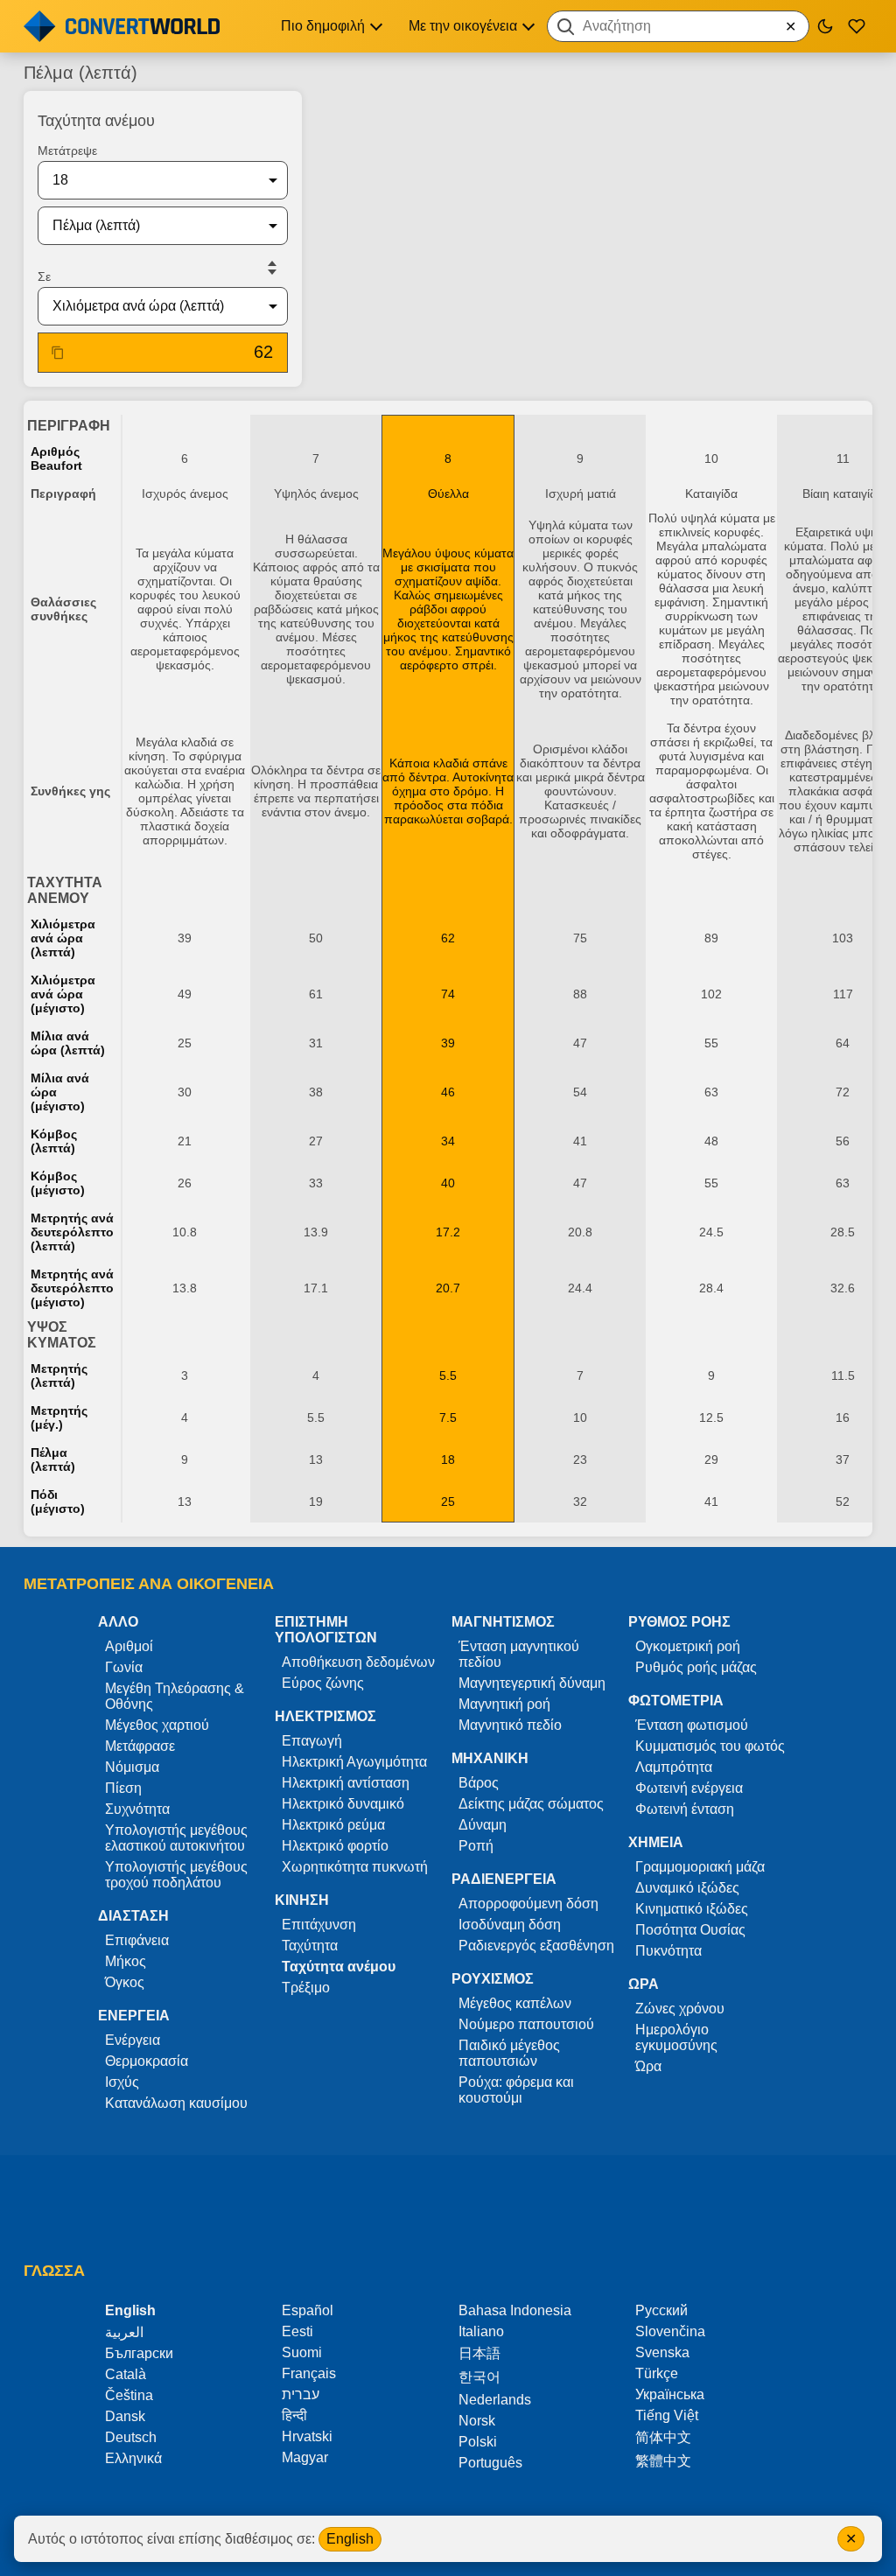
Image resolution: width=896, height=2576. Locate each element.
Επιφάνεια (137, 1940)
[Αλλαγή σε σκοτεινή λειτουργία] (825, 26)
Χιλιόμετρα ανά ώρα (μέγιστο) (63, 994)
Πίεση (123, 1788)
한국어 (479, 2377)
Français (309, 2373)
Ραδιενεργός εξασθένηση (536, 1946)
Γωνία (124, 1667)
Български (139, 2353)
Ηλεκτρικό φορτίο (335, 1846)
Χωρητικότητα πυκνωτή (355, 1867)
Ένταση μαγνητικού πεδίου (519, 1654)
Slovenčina (670, 2331)
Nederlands (495, 2400)
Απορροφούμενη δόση (528, 1904)
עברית (301, 2394)
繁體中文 (663, 2461)
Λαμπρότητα (674, 1767)
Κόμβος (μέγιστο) (58, 1183)
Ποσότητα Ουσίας (690, 1930)
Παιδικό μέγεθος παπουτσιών (509, 2053)
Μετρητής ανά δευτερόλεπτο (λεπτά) (72, 1232)
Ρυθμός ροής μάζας (696, 1667)
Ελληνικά (133, 2458)
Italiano (481, 2331)
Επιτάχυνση (319, 1925)
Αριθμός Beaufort (56, 458)
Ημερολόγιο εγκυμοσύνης (676, 2037)
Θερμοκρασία (147, 2061)
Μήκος (126, 1961)
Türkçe (657, 2373)
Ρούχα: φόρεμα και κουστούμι (516, 2090)
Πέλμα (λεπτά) (53, 1459)
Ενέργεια (133, 2040)
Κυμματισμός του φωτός (710, 1746)
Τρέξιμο (306, 1988)
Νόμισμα (132, 1767)
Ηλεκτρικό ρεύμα (333, 1825)
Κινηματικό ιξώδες (692, 1909)
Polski (478, 2442)
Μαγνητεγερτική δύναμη (532, 1683)
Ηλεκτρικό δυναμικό (343, 1804)
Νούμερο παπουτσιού (526, 2024)
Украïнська (670, 2394)
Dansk (125, 2416)
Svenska (662, 2352)
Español (308, 2310)
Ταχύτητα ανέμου (339, 1967)
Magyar (305, 2457)
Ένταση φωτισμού (692, 1725)
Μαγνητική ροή (504, 1704)
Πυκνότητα (668, 1951)
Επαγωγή (312, 1741)
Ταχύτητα (310, 1946)
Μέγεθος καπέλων (515, 2003)
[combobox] (678, 26)
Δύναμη (483, 1825)
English (350, 2539)
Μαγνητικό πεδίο (510, 1725)
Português (490, 2463)
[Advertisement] (594, 135)
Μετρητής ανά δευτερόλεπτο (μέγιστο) (72, 1288)
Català (126, 2374)
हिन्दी (294, 2415)
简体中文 (663, 2437)
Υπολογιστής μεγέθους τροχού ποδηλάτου (176, 1875)
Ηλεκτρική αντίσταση (346, 1783)
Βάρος (479, 1783)
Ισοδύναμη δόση (510, 1925)
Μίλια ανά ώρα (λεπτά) (68, 1043)
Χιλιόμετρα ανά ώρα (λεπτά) (63, 938)
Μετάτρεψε (67, 150)
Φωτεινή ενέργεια (689, 1788)
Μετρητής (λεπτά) (59, 1375)
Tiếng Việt (667, 2415)
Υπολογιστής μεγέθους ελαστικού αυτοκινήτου (176, 1838)
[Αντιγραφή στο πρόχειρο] (58, 353)
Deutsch (131, 2437)
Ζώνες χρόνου (680, 2009)
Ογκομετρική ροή (688, 1646)
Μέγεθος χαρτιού (157, 1725)
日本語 (479, 2353)
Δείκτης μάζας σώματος (531, 1804)
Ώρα (648, 2066)
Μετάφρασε (140, 1746)
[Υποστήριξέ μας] (857, 26)
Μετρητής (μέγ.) (59, 1417)
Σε (44, 276)
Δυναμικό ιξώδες (687, 1888)
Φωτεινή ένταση (685, 1809)
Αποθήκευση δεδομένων (358, 1662)
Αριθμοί (129, 1646)
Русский (661, 2310)
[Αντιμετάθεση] (272, 268)
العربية (124, 2332)
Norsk (477, 2421)
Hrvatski (307, 2436)
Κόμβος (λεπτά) (54, 1141)
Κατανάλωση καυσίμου (176, 2103)
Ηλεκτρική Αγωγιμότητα (354, 1762)
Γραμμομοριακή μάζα (700, 1867)
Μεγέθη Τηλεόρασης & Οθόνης (175, 1696)
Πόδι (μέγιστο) (58, 1501)
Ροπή (476, 1846)
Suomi (302, 2352)
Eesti (297, 2331)
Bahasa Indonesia (515, 2310)
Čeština (129, 2395)
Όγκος (125, 1982)
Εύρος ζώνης (323, 1683)
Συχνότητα (137, 1809)
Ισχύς (122, 2082)
